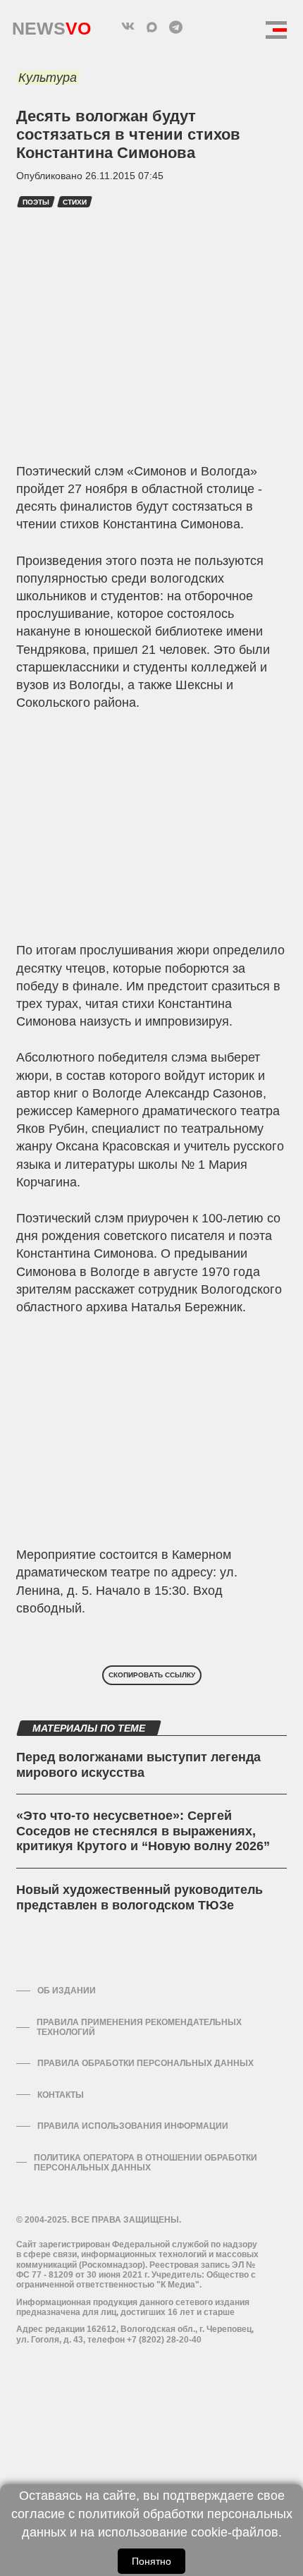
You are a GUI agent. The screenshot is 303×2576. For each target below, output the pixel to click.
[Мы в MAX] (151, 27)
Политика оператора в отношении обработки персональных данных (146, 2163)
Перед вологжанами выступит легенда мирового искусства (138, 1765)
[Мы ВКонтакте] (128, 27)
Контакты (61, 2095)
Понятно (151, 2561)
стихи (75, 202)
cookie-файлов (235, 2532)
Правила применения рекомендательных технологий (139, 2027)
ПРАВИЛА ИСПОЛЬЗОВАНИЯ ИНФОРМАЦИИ (133, 2126)
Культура (48, 78)
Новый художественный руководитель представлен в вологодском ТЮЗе (140, 1897)
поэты (36, 202)
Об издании (67, 1991)
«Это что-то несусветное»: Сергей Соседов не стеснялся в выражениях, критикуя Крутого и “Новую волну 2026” (143, 1831)
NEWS (51, 25)
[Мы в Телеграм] (175, 27)
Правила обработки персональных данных (146, 2063)
